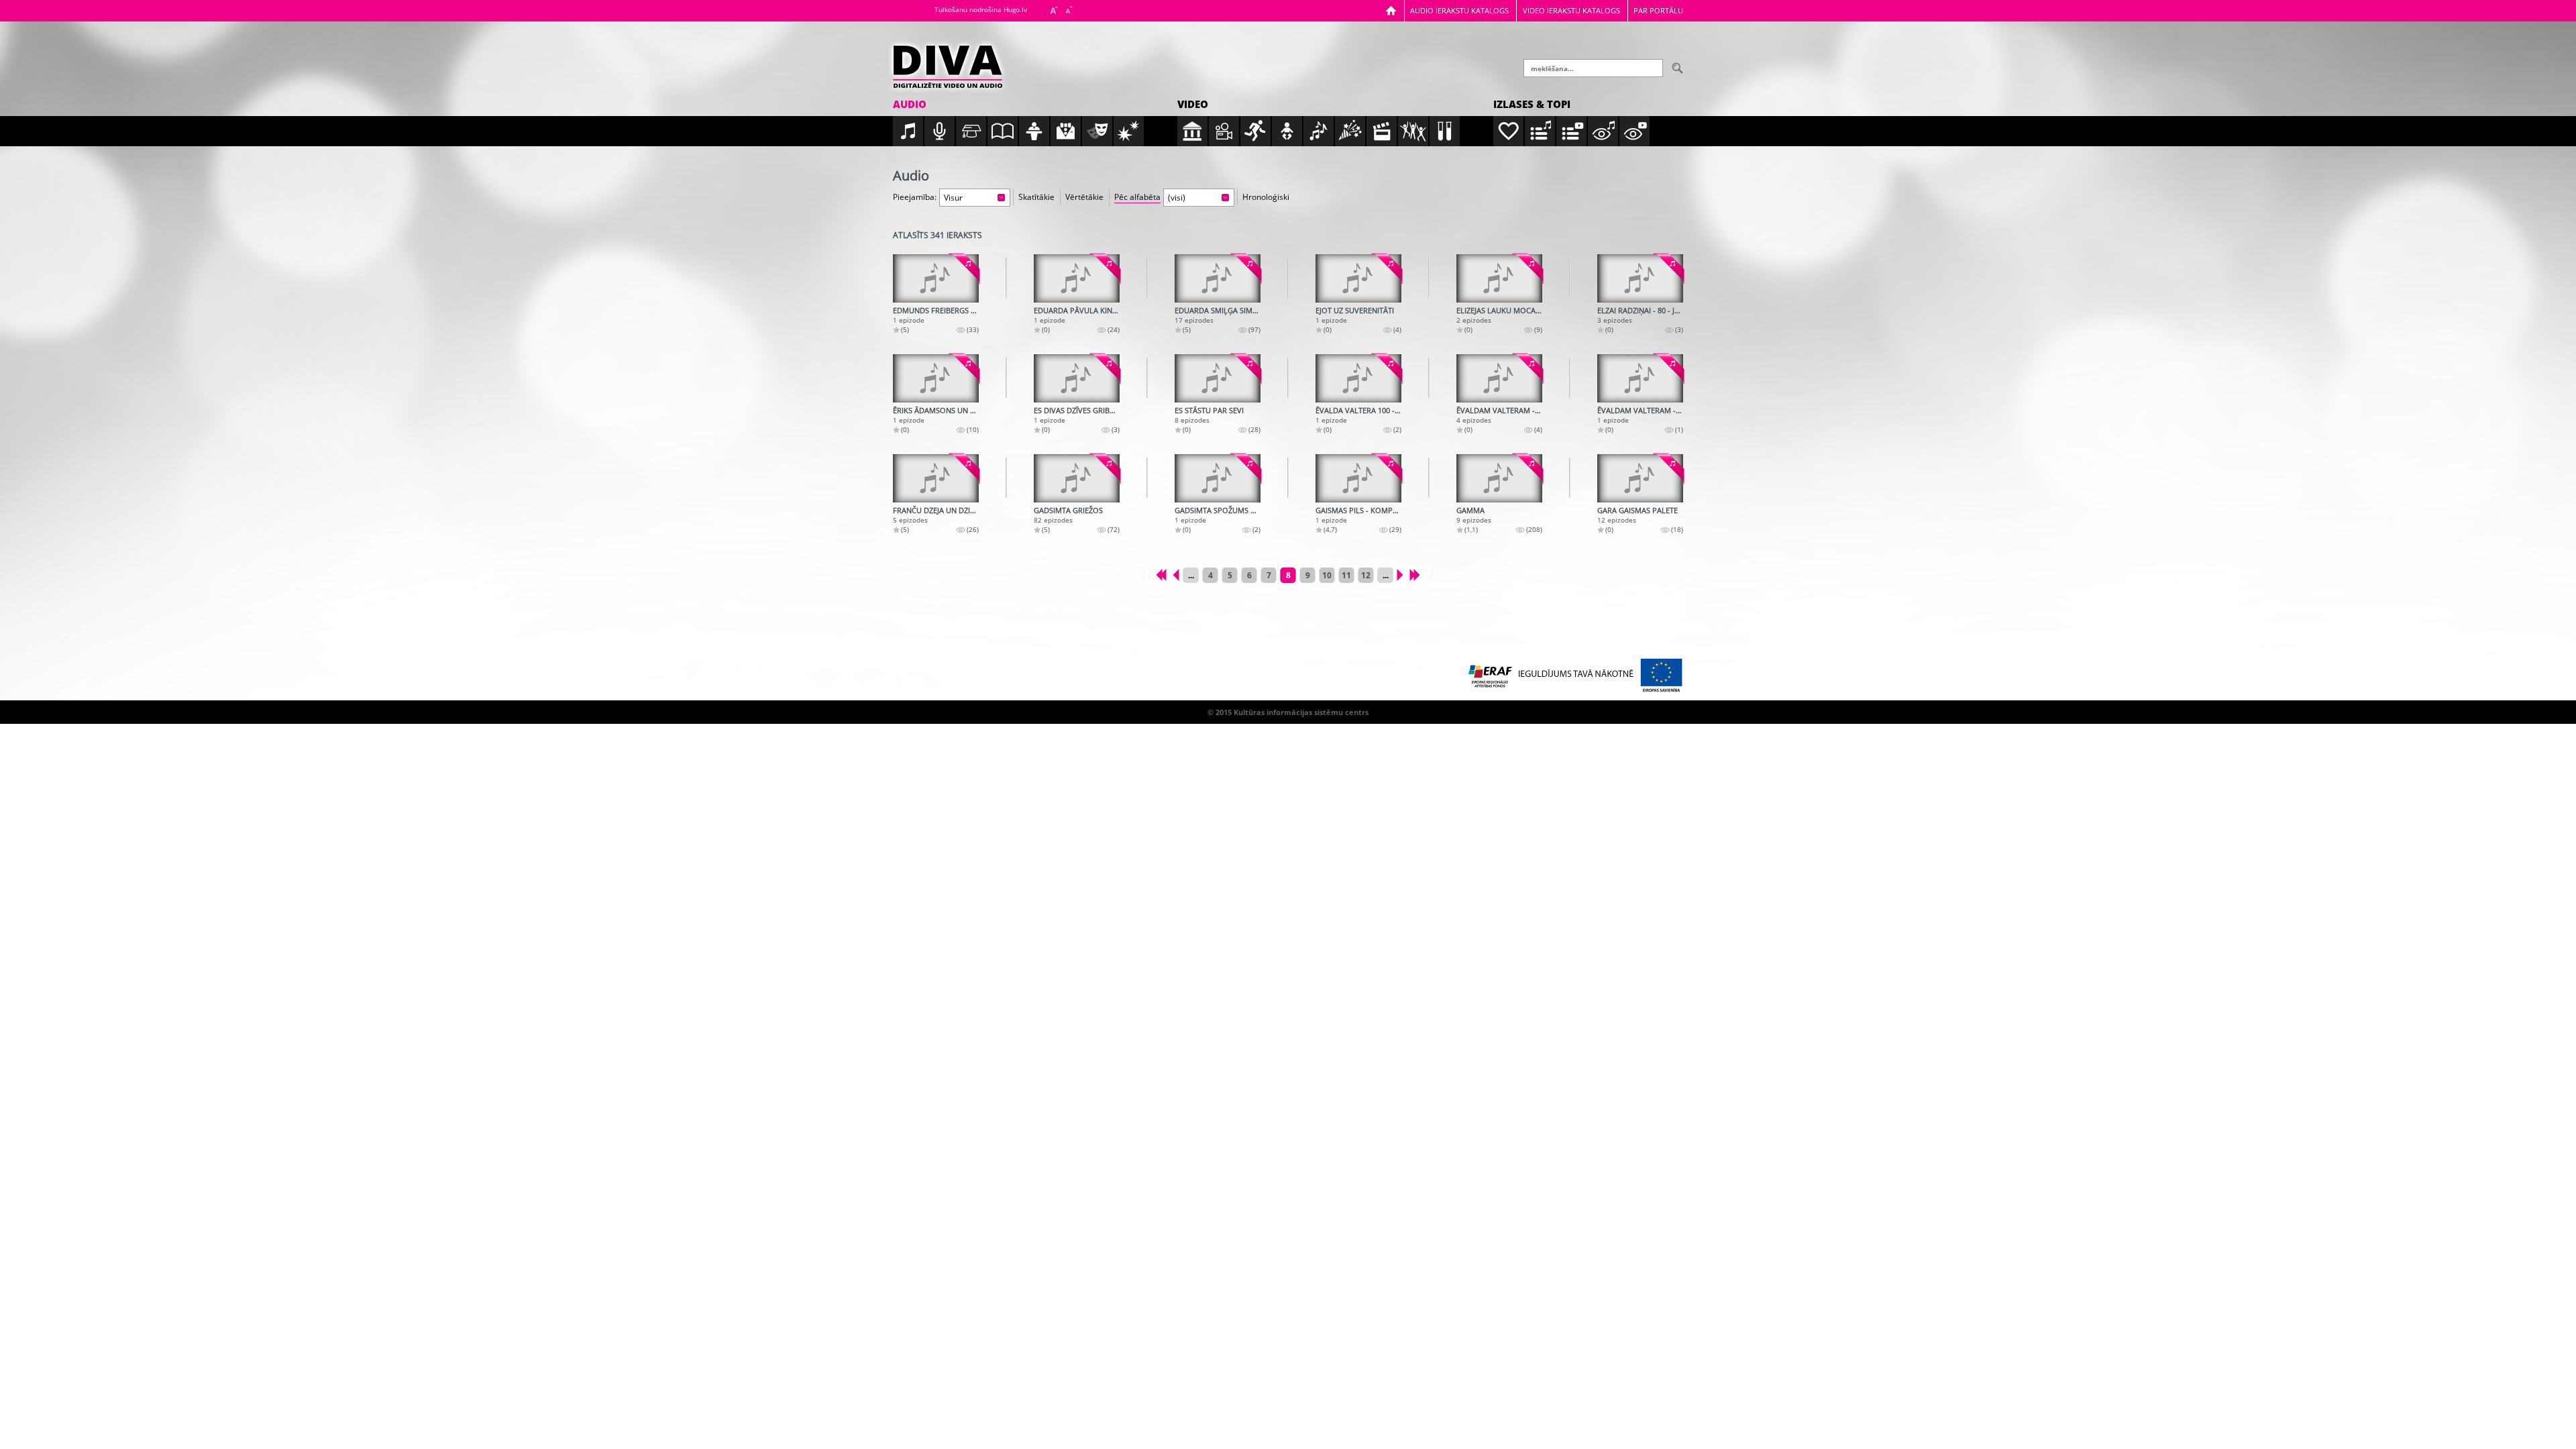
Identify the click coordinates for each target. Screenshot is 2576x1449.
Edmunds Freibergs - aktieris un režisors (973, 310)
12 (1366, 575)
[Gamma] (1499, 478)
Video (1193, 104)
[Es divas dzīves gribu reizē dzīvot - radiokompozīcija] (1077, 378)
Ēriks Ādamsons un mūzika (945, 410)
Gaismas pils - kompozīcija (1367, 510)
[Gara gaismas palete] (1640, 478)
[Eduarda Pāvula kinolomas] (1077, 278)
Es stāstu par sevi (1209, 410)
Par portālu (1658, 10)
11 (1346, 575)
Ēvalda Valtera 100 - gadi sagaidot (1384, 410)
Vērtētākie (1084, 197)
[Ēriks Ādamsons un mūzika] (936, 378)
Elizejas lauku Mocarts (1502, 310)
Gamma (1470, 510)
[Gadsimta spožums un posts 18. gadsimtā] (1218, 478)
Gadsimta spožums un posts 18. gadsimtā (1256, 510)
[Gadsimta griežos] (1077, 478)
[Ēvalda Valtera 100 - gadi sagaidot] (1358, 378)
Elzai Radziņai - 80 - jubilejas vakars (1666, 310)
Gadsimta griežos (1068, 510)
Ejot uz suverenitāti (1355, 310)
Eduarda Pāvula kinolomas (1089, 310)
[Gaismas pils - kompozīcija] (1358, 478)
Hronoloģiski (1266, 197)
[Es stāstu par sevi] (1218, 378)
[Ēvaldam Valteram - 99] (1640, 378)
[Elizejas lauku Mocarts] (1499, 278)
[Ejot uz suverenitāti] (1358, 278)
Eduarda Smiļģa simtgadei (1226, 310)
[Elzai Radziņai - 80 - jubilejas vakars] (1640, 278)
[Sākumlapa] (1391, 10)
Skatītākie (1036, 197)
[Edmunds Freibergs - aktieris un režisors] (936, 278)
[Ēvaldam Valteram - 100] (1499, 378)
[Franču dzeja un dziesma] (936, 478)
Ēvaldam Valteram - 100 (1503, 410)
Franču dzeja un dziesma (941, 510)
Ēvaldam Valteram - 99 (1642, 410)
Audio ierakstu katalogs (1459, 10)
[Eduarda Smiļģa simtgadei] (1218, 278)
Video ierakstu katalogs (1571, 10)
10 (1327, 575)
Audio (910, 104)
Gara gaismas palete (1638, 510)
